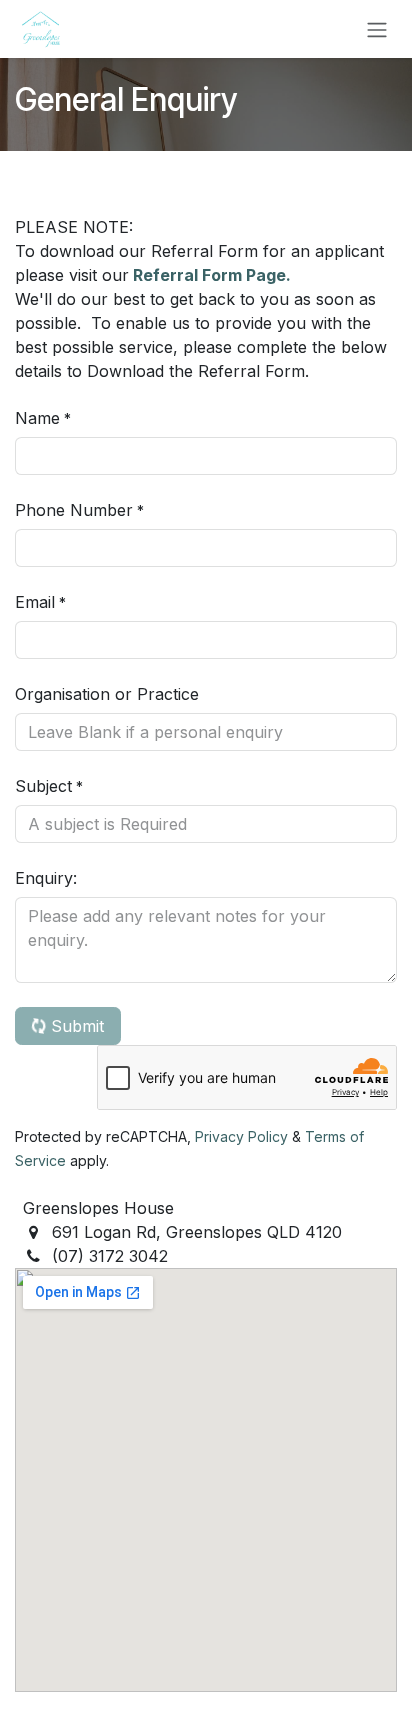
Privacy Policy (241, 1136)
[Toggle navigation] (377, 29)
